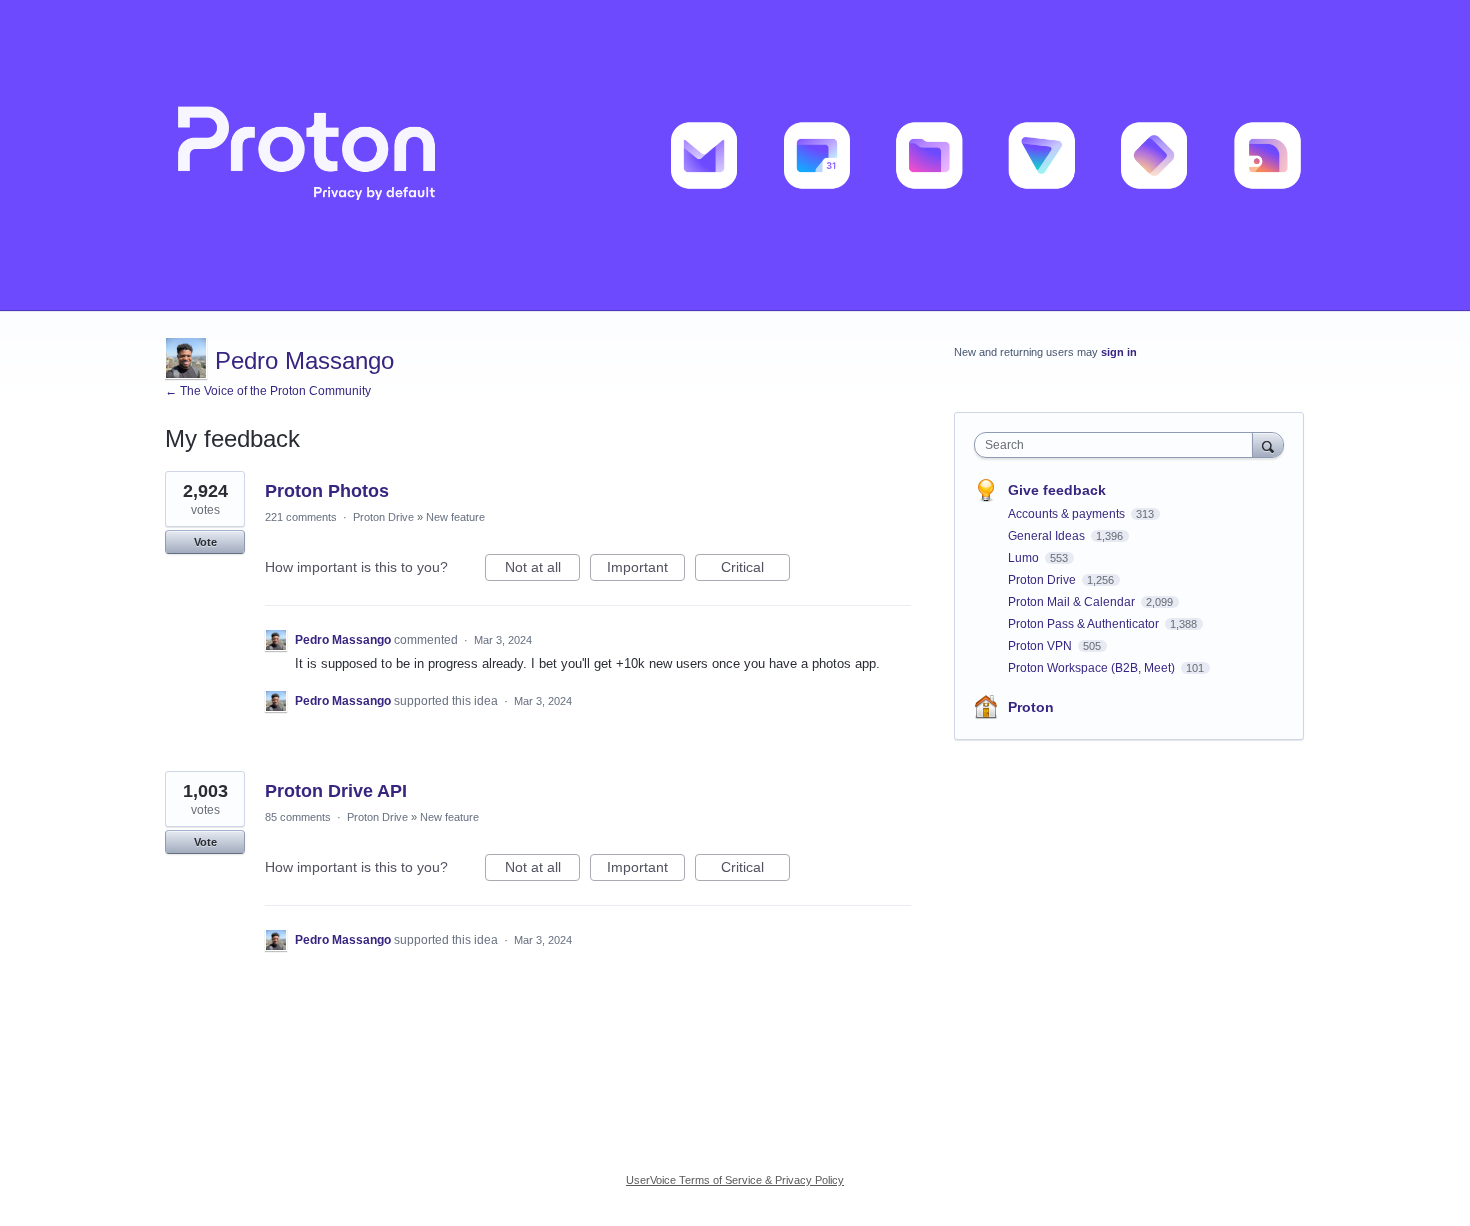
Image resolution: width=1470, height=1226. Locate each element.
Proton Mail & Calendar (1073, 602)
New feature (455, 517)
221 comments (301, 517)
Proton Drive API (336, 791)
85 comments (298, 817)
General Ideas (1048, 536)
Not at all (542, 570)
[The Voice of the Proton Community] (735, 155)
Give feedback (1057, 490)
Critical (755, 570)
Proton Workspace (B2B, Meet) (1093, 668)
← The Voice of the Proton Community (268, 391)
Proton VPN (1041, 646)
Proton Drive (383, 517)
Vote (205, 542)
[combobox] (1118, 445)
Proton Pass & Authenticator (1085, 624)
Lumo (1025, 558)
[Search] (1268, 444)
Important (646, 570)
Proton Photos (327, 491)
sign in (1119, 352)
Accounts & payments (1068, 514)
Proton (1031, 707)
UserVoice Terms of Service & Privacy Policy (735, 1180)
